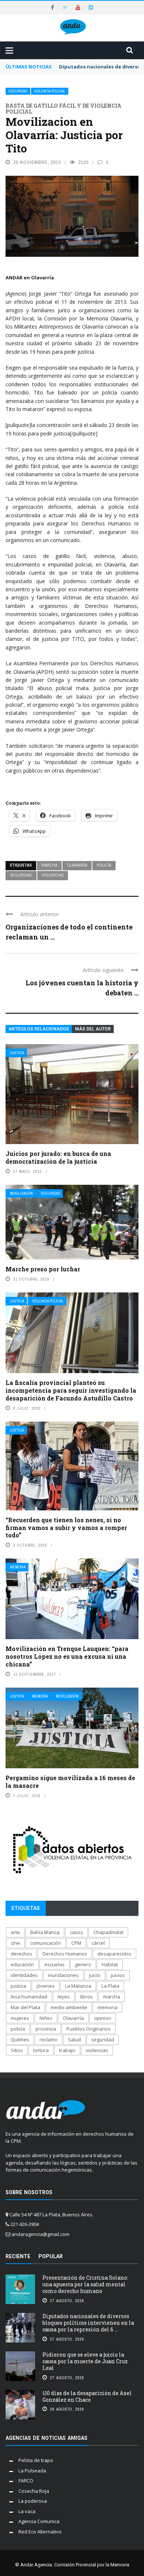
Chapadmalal (108, 1932)
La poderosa (33, 2501)
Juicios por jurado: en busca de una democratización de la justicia (58, 1157)
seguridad (21, 875)
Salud (74, 2039)
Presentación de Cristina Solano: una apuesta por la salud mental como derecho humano (85, 2284)
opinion (103, 2018)
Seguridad (18, 91)
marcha (49, 865)
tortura (41, 2050)
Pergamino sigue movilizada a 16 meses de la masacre (70, 1782)
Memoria (18, 1567)
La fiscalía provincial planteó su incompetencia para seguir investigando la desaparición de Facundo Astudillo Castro (71, 1390)
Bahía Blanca (45, 1932)
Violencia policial (50, 91)
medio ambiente (69, 2007)
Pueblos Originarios (89, 2029)
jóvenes (46, 1986)
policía (104, 865)
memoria (107, 2007)
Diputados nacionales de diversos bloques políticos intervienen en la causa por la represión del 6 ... (88, 2323)
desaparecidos (114, 1954)
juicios (118, 1975)
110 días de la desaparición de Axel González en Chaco (87, 2396)
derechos (21, 1954)
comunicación (46, 1943)
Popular (51, 2256)
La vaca (27, 2511)
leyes (64, 1997)
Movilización (21, 1193)
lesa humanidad (29, 1997)
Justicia (17, 1053)
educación (22, 1964)
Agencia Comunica (39, 2521)
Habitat (110, 1964)
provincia (46, 2029)
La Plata (110, 1986)
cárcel (98, 1943)
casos (76, 1932)
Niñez (46, 2018)
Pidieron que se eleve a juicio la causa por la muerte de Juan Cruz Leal (85, 2361)
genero (83, 1964)
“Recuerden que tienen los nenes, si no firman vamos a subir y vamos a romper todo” (66, 1528)
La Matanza (78, 1986)
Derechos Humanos (65, 1954)
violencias (53, 875)
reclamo (49, 2039)
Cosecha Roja (34, 2491)
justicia (18, 1986)
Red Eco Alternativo (40, 2532)
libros (86, 1997)
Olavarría (77, 865)
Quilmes (20, 2039)
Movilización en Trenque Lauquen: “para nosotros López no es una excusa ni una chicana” (67, 1656)
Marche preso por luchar (43, 1269)
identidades (24, 1975)
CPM (76, 1943)
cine (15, 1943)
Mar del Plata (25, 2007)
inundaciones (63, 1975)
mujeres (20, 2018)
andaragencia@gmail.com (40, 2234)
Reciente (18, 2256)
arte (15, 1932)
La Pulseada (32, 2471)
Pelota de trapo (36, 2460)
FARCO (26, 2481)
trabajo (67, 2050)
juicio (95, 1975)
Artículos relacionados (39, 1029)
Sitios (17, 2050)
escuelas (54, 1964)
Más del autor (93, 1029)
